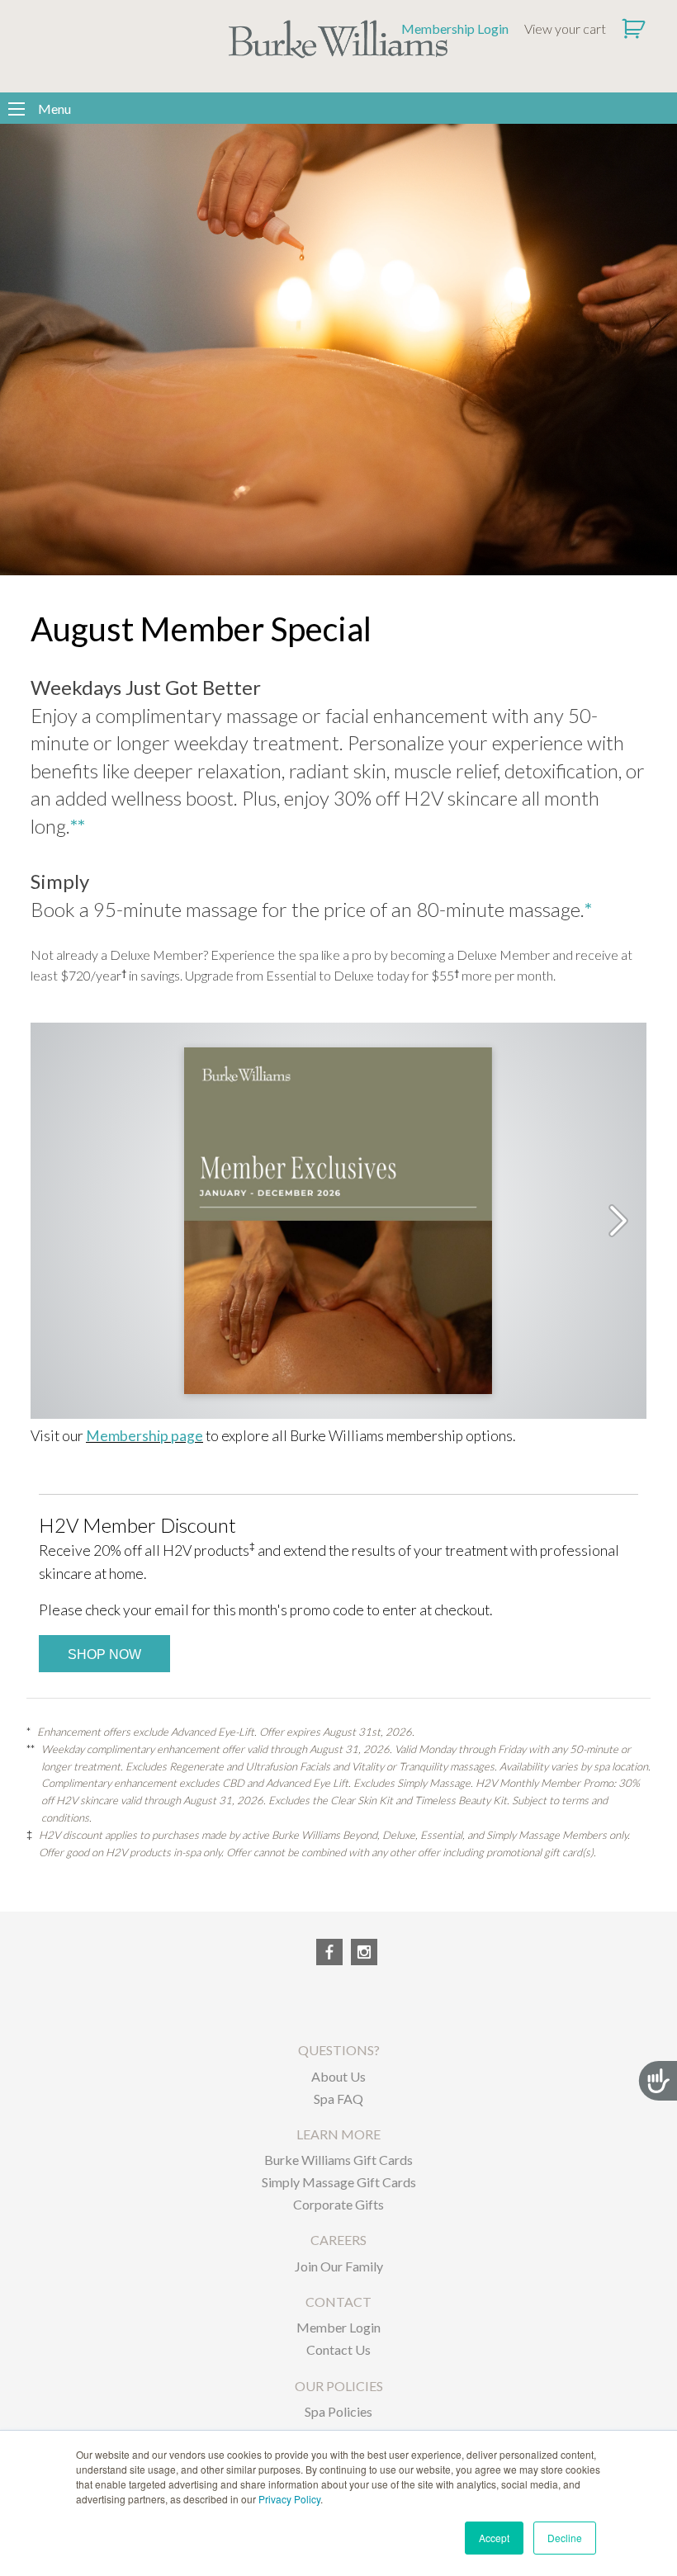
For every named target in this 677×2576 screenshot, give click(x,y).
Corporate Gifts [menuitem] (338, 2204)
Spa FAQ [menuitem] (338, 2099)
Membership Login (455, 28)
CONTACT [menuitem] (338, 2302)
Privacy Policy (289, 2499)
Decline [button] (565, 2538)
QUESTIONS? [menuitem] (339, 2050)
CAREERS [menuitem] (338, 2240)
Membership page (144, 1436)
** (78, 826)
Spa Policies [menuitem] (338, 2411)
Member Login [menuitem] (338, 2327)
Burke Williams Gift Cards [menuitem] (338, 2160)
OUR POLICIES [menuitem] (339, 2386)
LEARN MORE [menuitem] (338, 2134)
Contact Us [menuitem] (338, 2349)
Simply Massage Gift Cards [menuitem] (339, 2182)
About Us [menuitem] (338, 2076)
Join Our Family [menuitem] (339, 2266)
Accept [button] (494, 2538)
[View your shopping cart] (635, 29)
